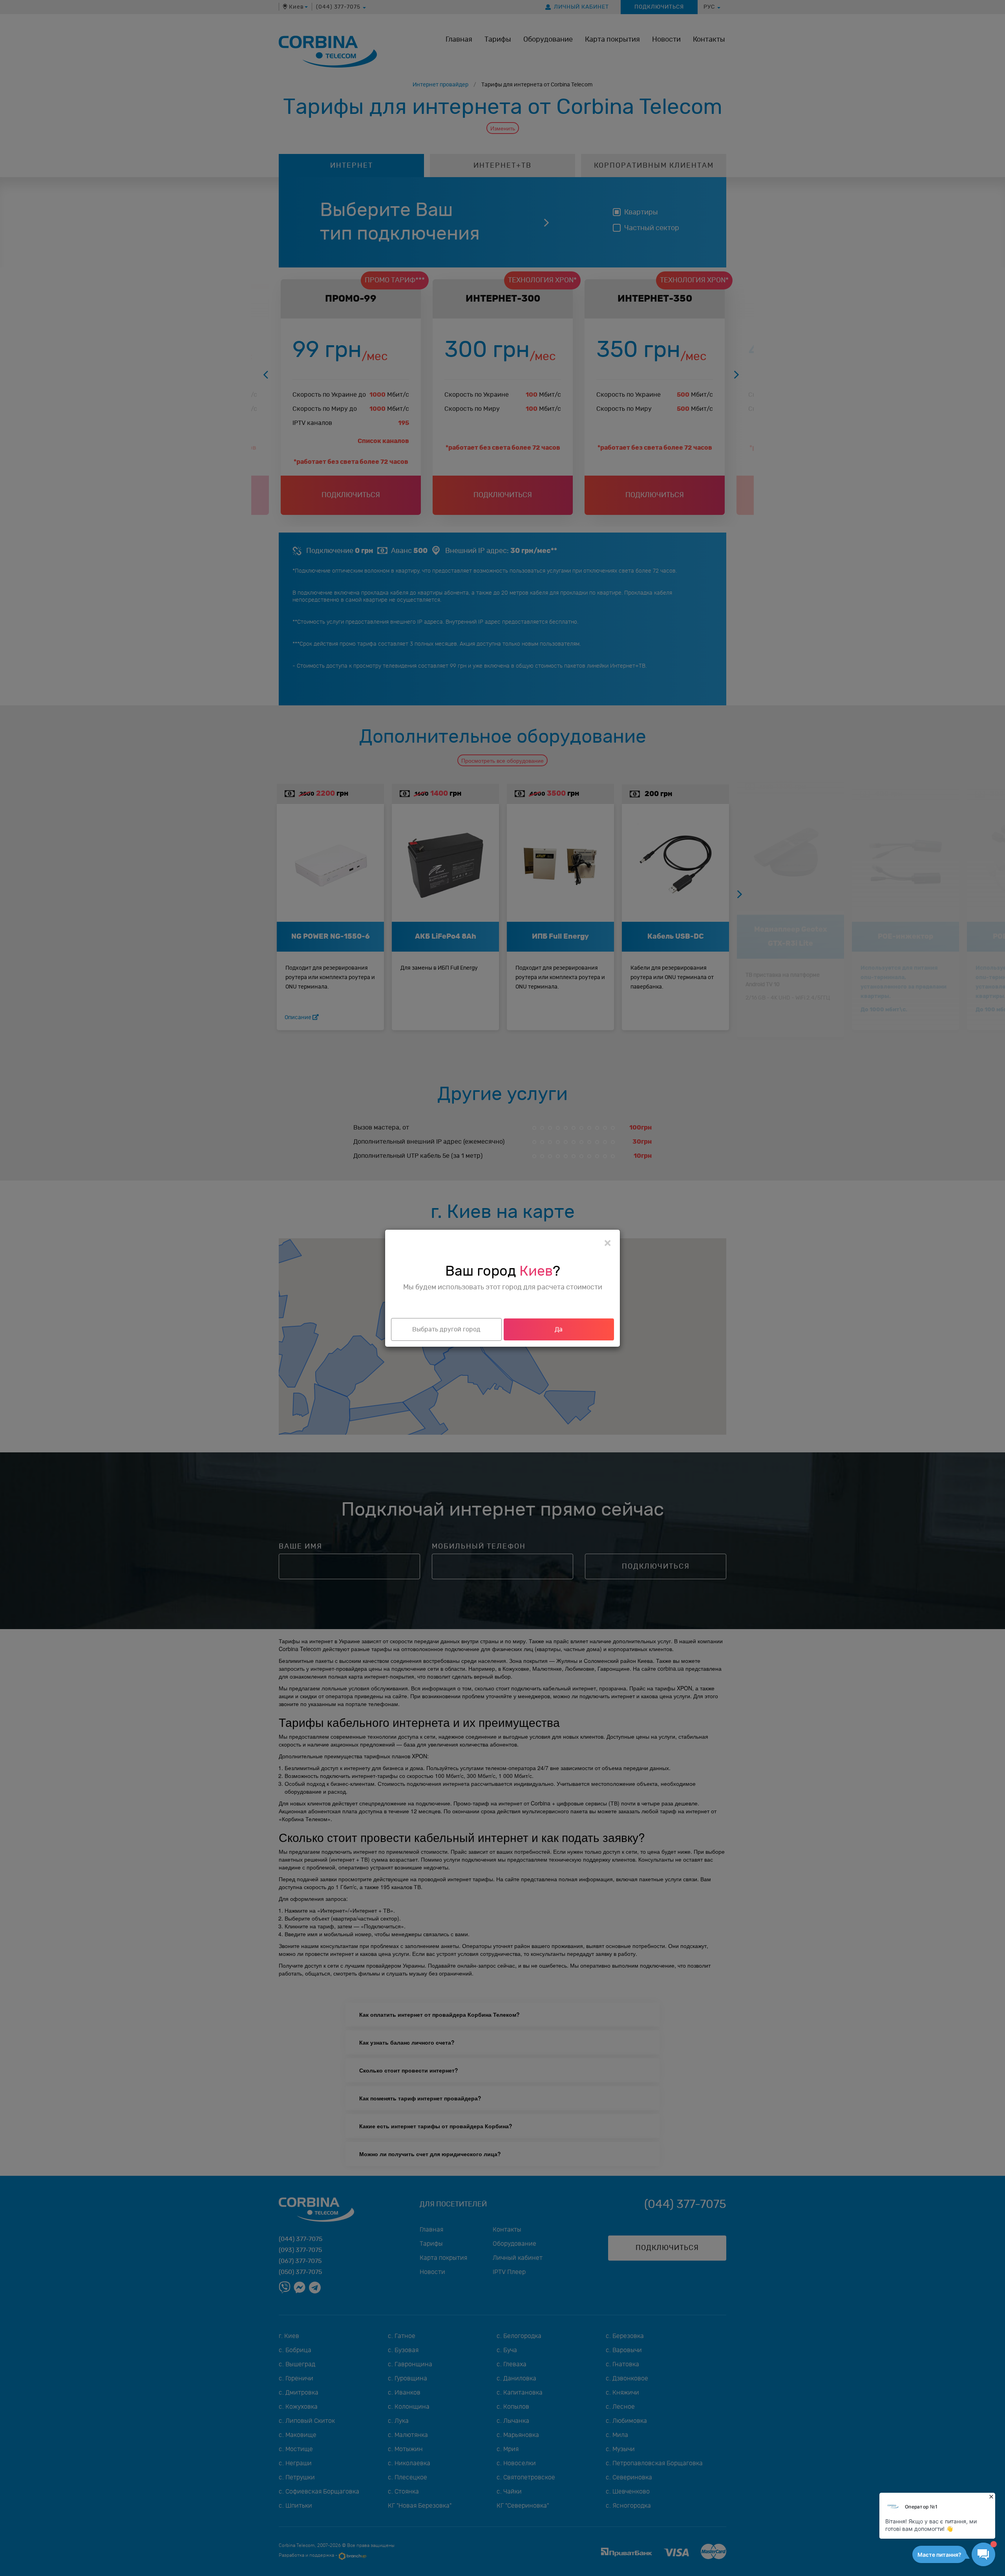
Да (559, 1329)
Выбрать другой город (446, 1329)
